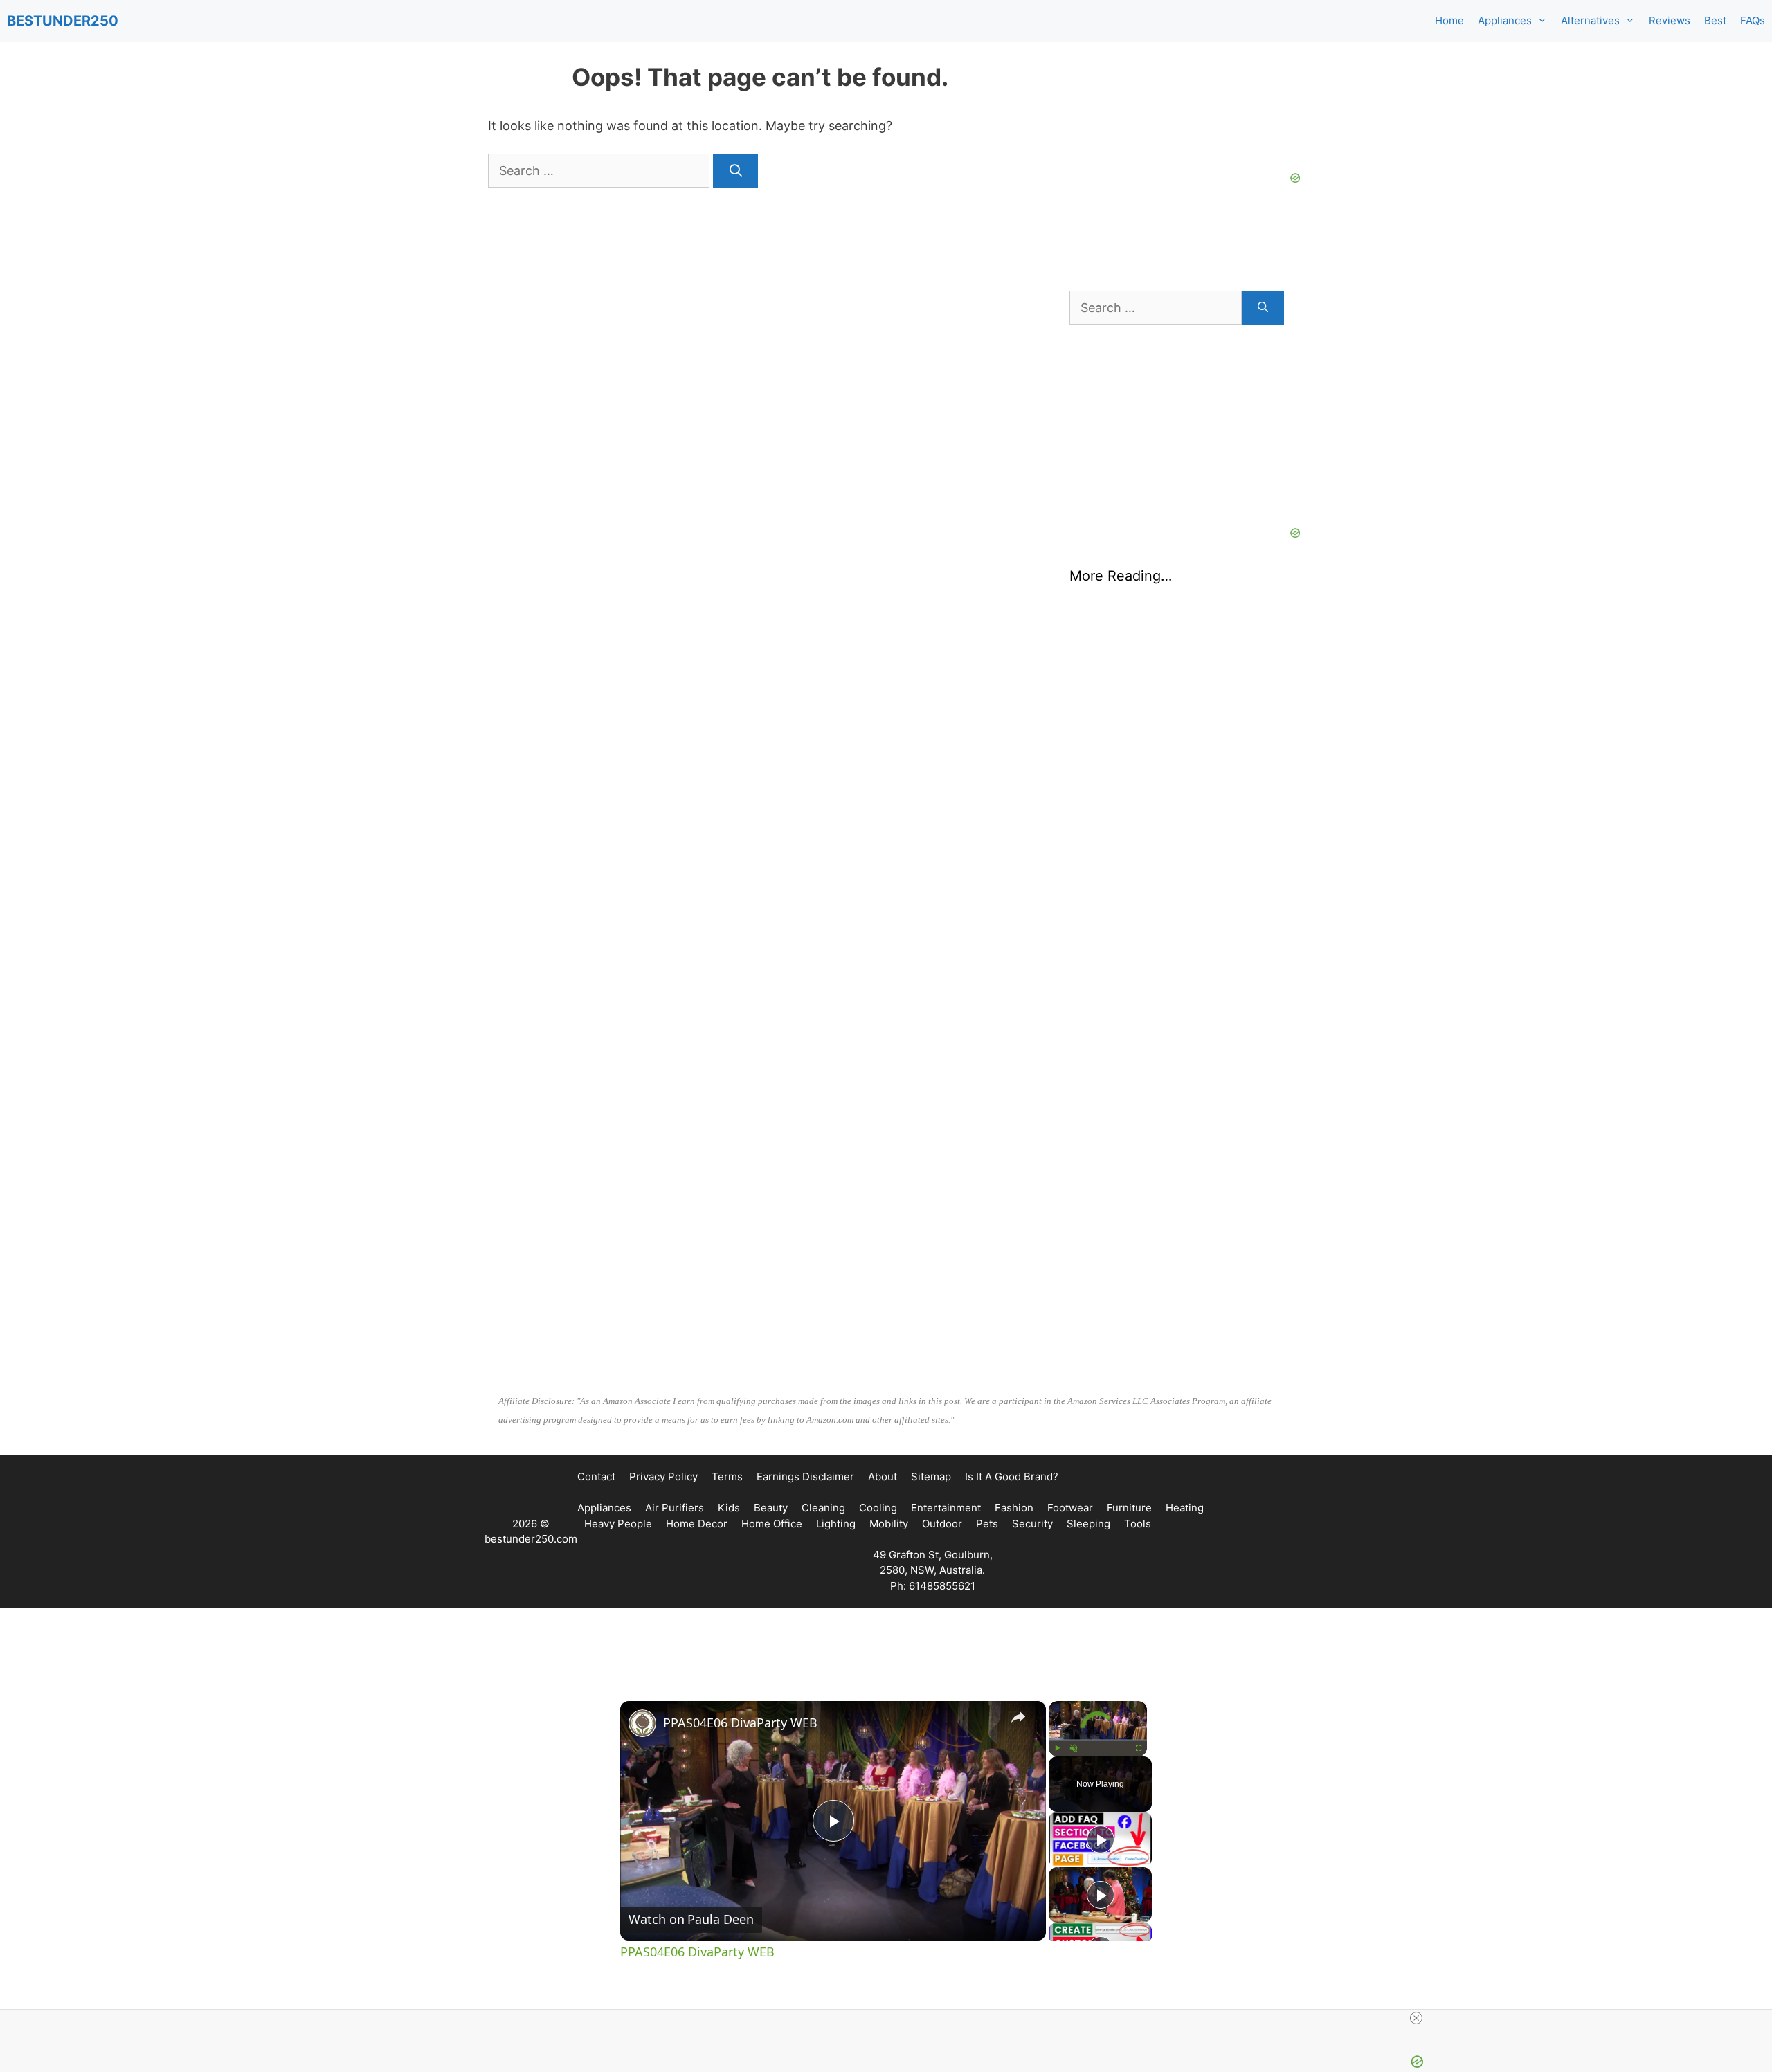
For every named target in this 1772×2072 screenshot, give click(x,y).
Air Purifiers (675, 1508)
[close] (1416, 2018)
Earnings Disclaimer (805, 1476)
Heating (1185, 1508)
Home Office (772, 1524)
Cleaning (823, 1508)
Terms (727, 1476)
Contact (596, 1476)
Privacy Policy (663, 1476)
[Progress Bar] (1098, 1740)
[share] (1018, 1717)
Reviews (1670, 20)
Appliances (1505, 20)
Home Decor (697, 1524)
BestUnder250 (63, 21)
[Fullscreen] (1139, 1748)
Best (1715, 20)
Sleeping (1088, 1524)
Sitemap (931, 1476)
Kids (729, 1508)
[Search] (735, 171)
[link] (642, 1723)
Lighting (836, 1524)
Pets (987, 1524)
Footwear (1070, 1508)
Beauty (771, 1508)
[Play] (1057, 1748)
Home (1449, 20)
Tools (1138, 1524)
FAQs (1753, 20)
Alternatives (1590, 20)
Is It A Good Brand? (1012, 1476)
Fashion (1014, 1508)
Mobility (889, 1524)
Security (1032, 1524)
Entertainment (946, 1508)
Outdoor (942, 1524)
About (883, 1476)
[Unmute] (1074, 1748)
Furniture (1129, 1508)
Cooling (878, 1508)
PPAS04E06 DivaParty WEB (740, 1723)
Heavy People (618, 1524)
